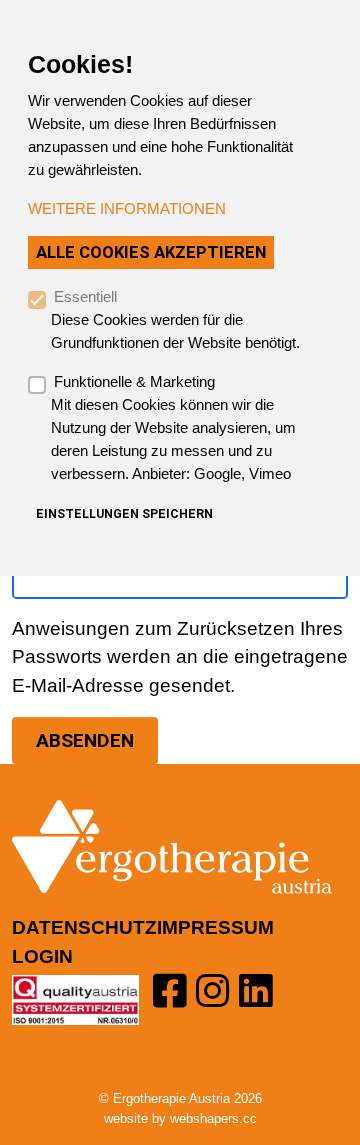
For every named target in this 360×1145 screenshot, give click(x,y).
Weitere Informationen (127, 208)
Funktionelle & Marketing (134, 381)
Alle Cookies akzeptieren (151, 252)
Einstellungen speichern (124, 514)
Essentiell (85, 296)
